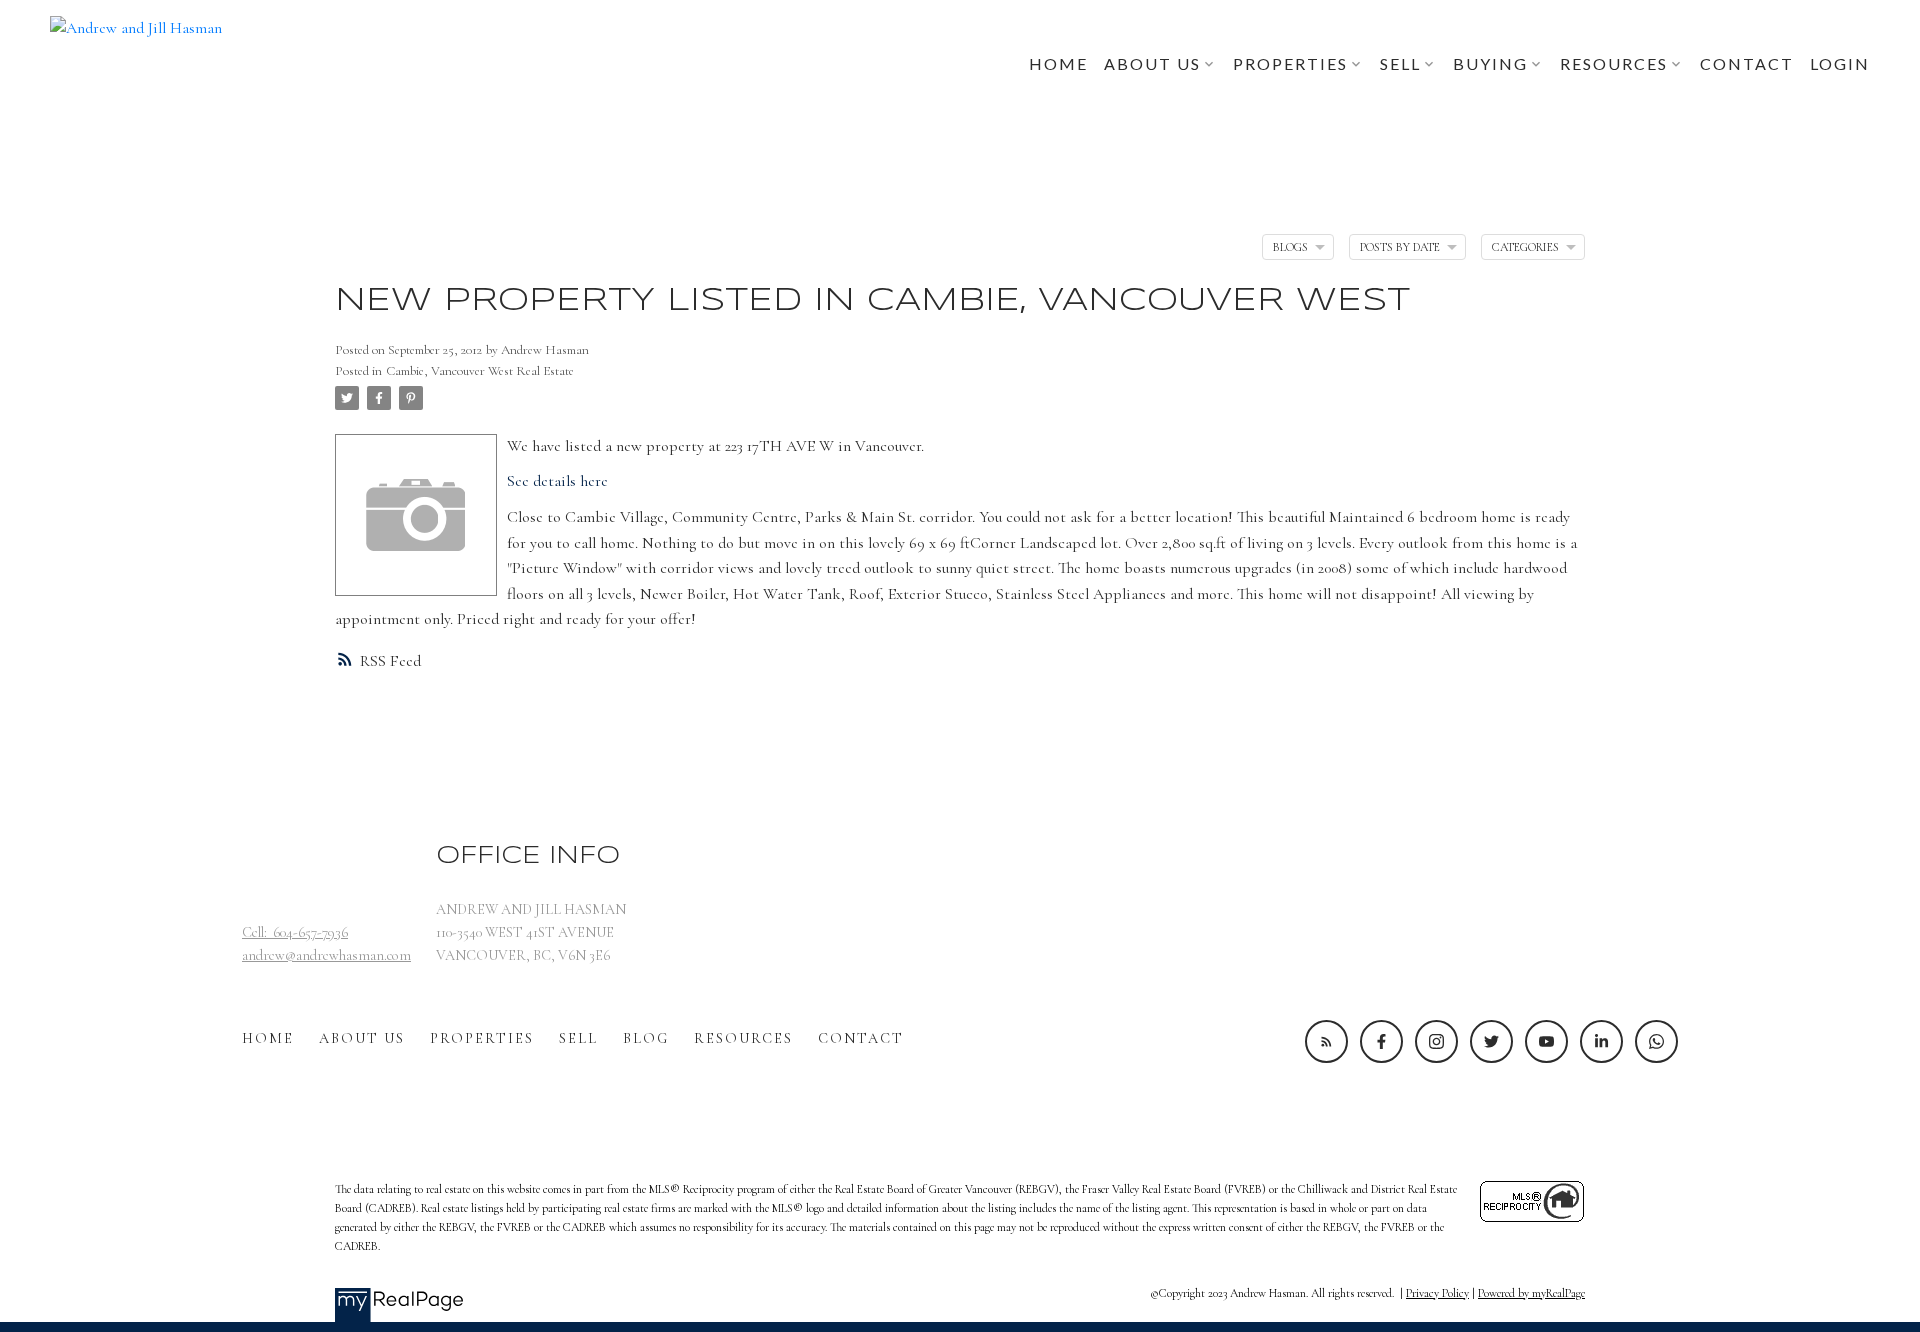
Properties (482, 1038)
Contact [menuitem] (1747, 63)
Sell (578, 1038)
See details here (557, 481)
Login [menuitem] (1840, 63)
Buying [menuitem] (1490, 63)
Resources (743, 1038)
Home (268, 1038)
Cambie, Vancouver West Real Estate (480, 371)
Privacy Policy (1437, 1293)
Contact (861, 1038)
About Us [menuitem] (1152, 63)
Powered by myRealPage (1531, 1293)
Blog (646, 1038)
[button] (1326, 1041)
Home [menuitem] (1058, 63)
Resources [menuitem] (1614, 63)
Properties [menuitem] (1290, 63)
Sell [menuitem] (1400, 63)
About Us (362, 1038)
